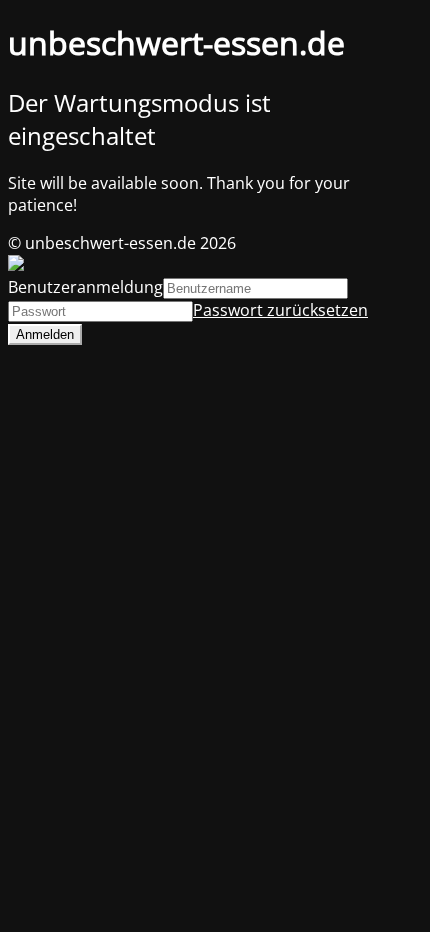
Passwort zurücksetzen (280, 310)
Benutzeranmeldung (85, 287)
